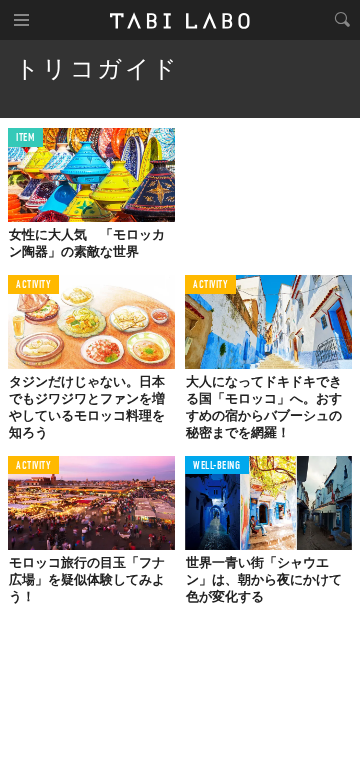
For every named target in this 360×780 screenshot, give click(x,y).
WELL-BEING (217, 466)
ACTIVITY (33, 285)
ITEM (25, 138)
